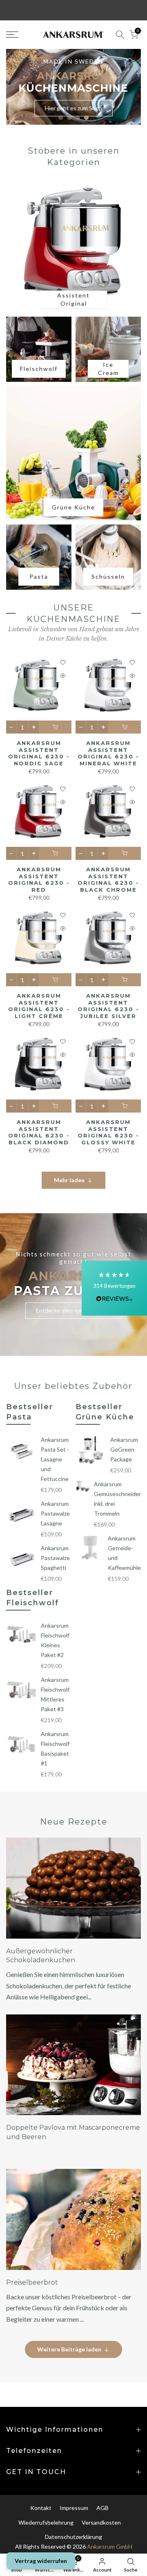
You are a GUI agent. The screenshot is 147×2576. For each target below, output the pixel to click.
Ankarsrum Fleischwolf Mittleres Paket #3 (55, 1694)
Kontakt (41, 2508)
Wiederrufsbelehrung (46, 2522)
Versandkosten (101, 2522)
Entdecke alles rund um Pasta (73, 1310)
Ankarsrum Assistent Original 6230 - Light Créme (39, 1006)
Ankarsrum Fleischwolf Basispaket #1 (55, 1749)
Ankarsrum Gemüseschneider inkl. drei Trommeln (117, 1499)
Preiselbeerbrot (32, 2282)
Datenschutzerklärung (73, 2537)
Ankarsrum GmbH (110, 2546)
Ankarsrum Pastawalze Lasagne (55, 1513)
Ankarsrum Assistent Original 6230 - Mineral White (108, 753)
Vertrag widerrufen (41, 2561)
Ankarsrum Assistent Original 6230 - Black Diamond (39, 1132)
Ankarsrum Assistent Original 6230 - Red (39, 879)
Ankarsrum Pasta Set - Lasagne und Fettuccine (55, 1459)
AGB (102, 2508)
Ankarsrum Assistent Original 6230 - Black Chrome (108, 879)
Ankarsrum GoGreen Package (124, 1449)
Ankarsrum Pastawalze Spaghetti (55, 1558)
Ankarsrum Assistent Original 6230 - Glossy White (108, 1132)
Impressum (74, 2508)
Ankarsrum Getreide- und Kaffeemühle (124, 1553)
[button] (114, 1288)
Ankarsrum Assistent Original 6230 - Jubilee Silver (108, 1006)
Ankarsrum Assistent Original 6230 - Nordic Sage (39, 753)
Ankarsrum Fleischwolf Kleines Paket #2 (55, 1640)
